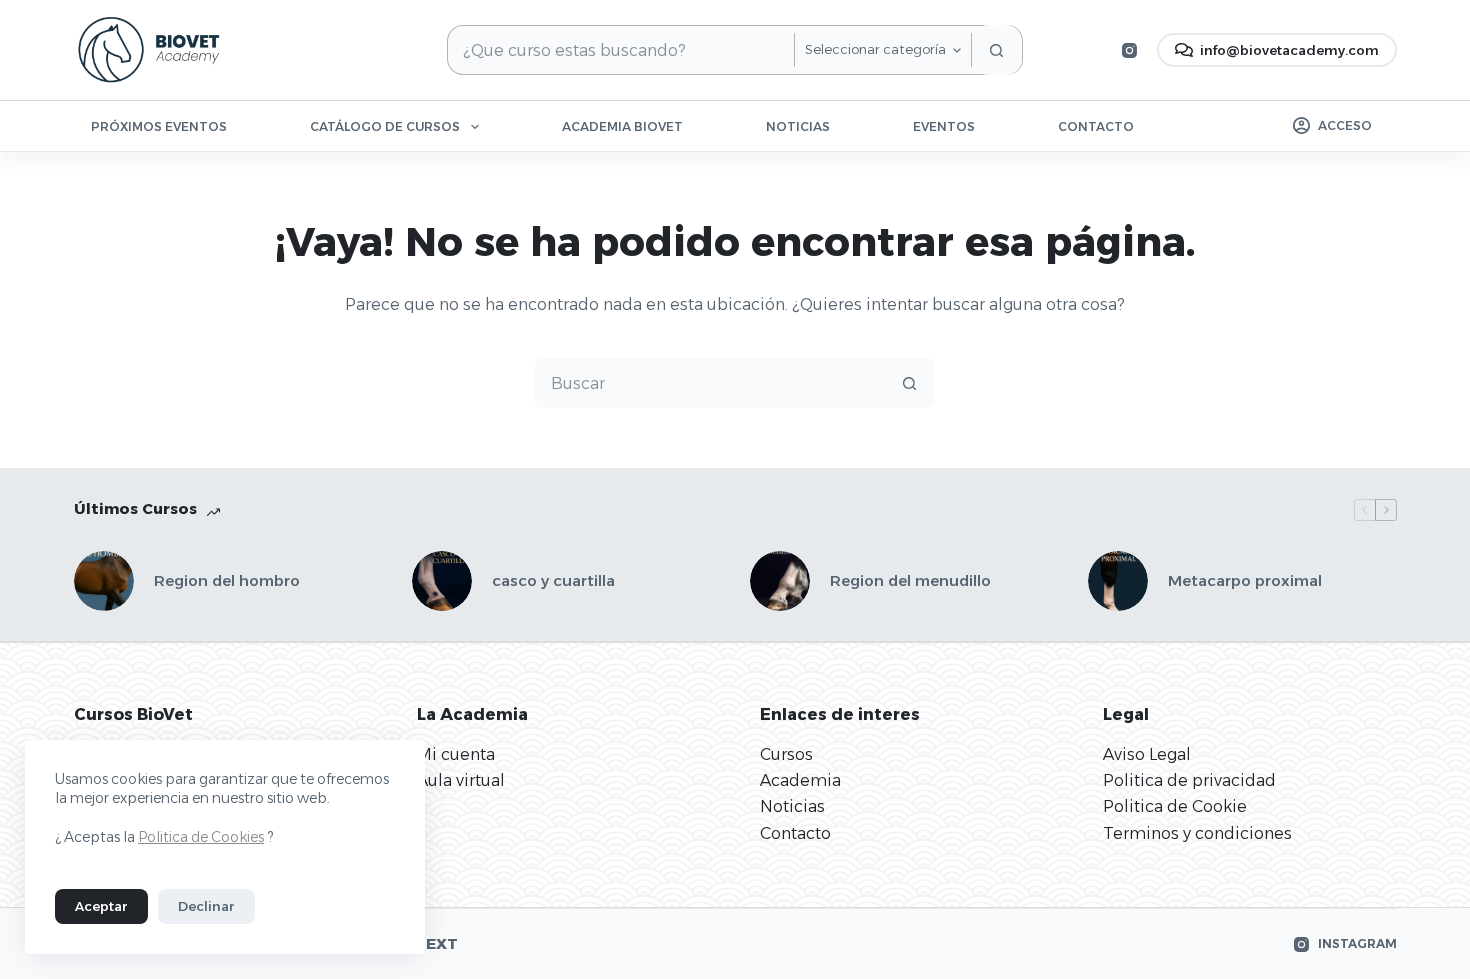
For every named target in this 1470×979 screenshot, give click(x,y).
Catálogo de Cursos (385, 126)
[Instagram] (1129, 50)
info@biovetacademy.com (1289, 50)
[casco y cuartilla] (442, 581)
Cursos (786, 754)
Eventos (944, 126)
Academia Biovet (622, 126)
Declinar (206, 906)
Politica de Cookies (201, 837)
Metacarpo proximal (1245, 580)
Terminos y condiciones (1197, 833)
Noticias (798, 126)
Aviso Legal (1147, 754)
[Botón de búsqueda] (997, 50)
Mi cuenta (456, 754)
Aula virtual (461, 780)
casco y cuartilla (553, 580)
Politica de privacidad (1189, 780)
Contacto (1096, 126)
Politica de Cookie (1175, 806)
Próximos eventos (159, 126)
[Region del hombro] (104, 581)
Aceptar (101, 906)
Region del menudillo (910, 580)
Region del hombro (227, 580)
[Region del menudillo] (780, 581)
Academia (800, 780)
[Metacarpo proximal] (1118, 581)
